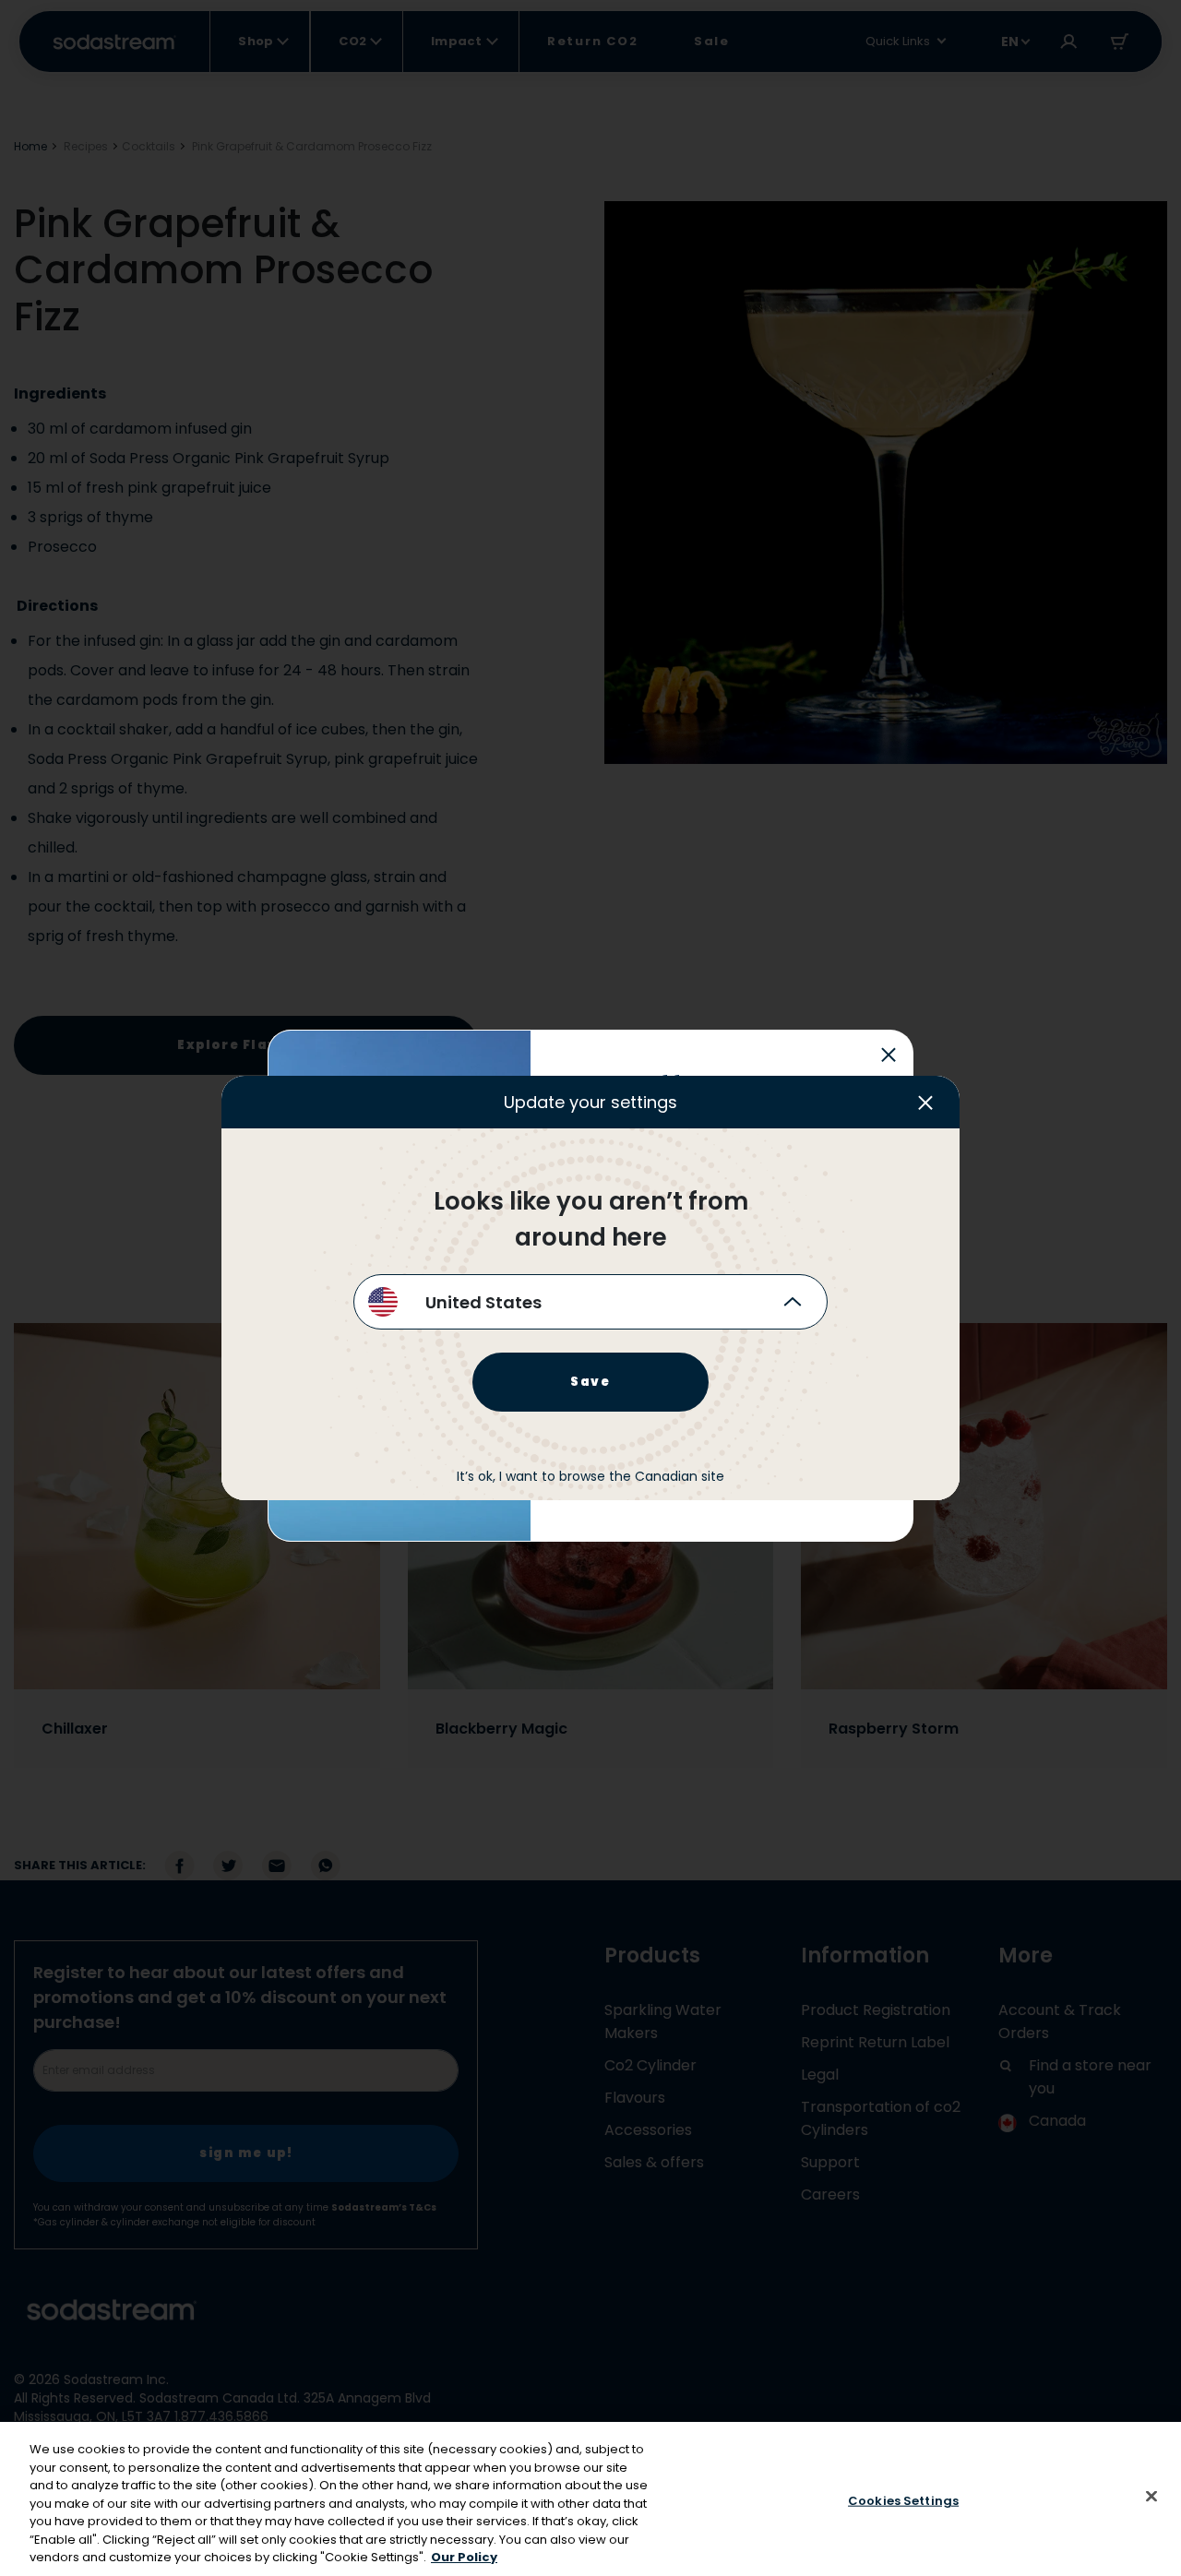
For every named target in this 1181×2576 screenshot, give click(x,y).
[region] (590, 2499)
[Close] (1151, 2496)
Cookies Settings (903, 2500)
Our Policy (464, 2557)
